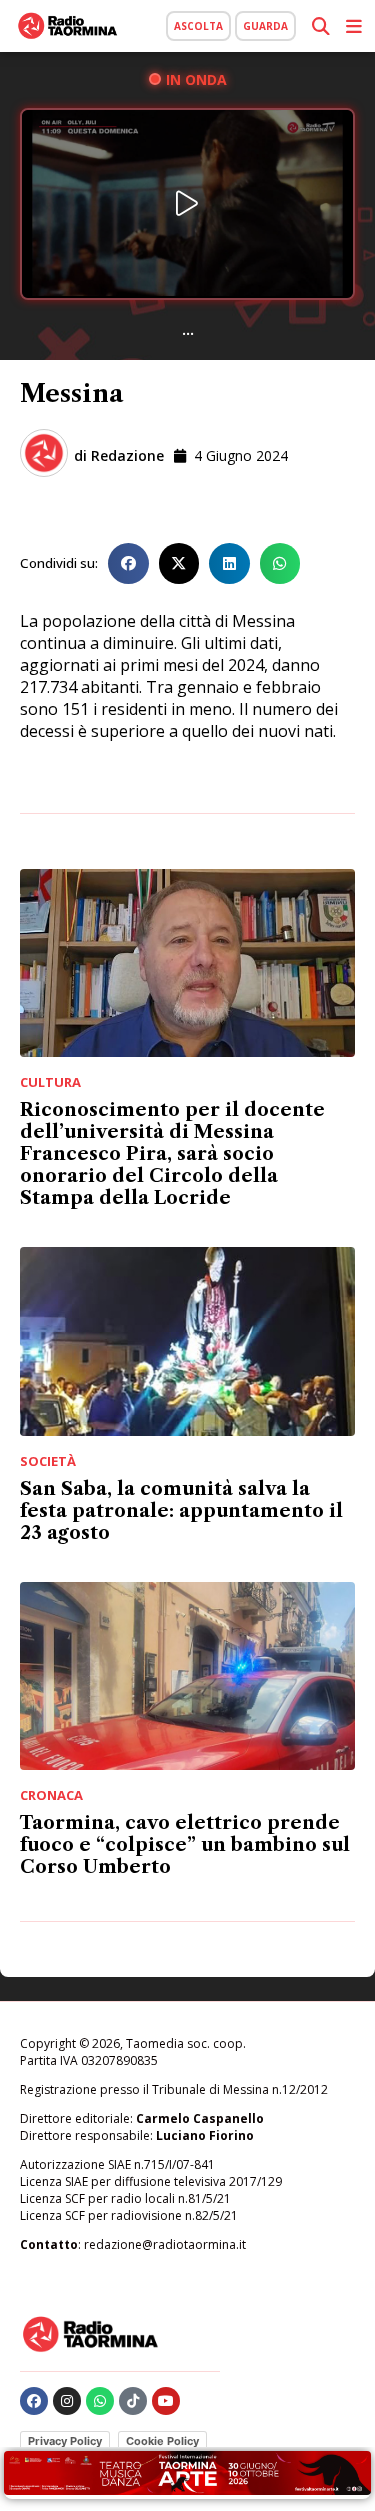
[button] (128, 563)
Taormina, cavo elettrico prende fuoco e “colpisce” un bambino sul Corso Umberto (185, 1845)
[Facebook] (34, 2401)
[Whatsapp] (100, 2401)
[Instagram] (67, 2401)
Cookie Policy (162, 2441)
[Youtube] (166, 2401)
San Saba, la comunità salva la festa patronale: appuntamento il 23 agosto (181, 1511)
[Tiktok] (133, 2401)
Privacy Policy (65, 2441)
